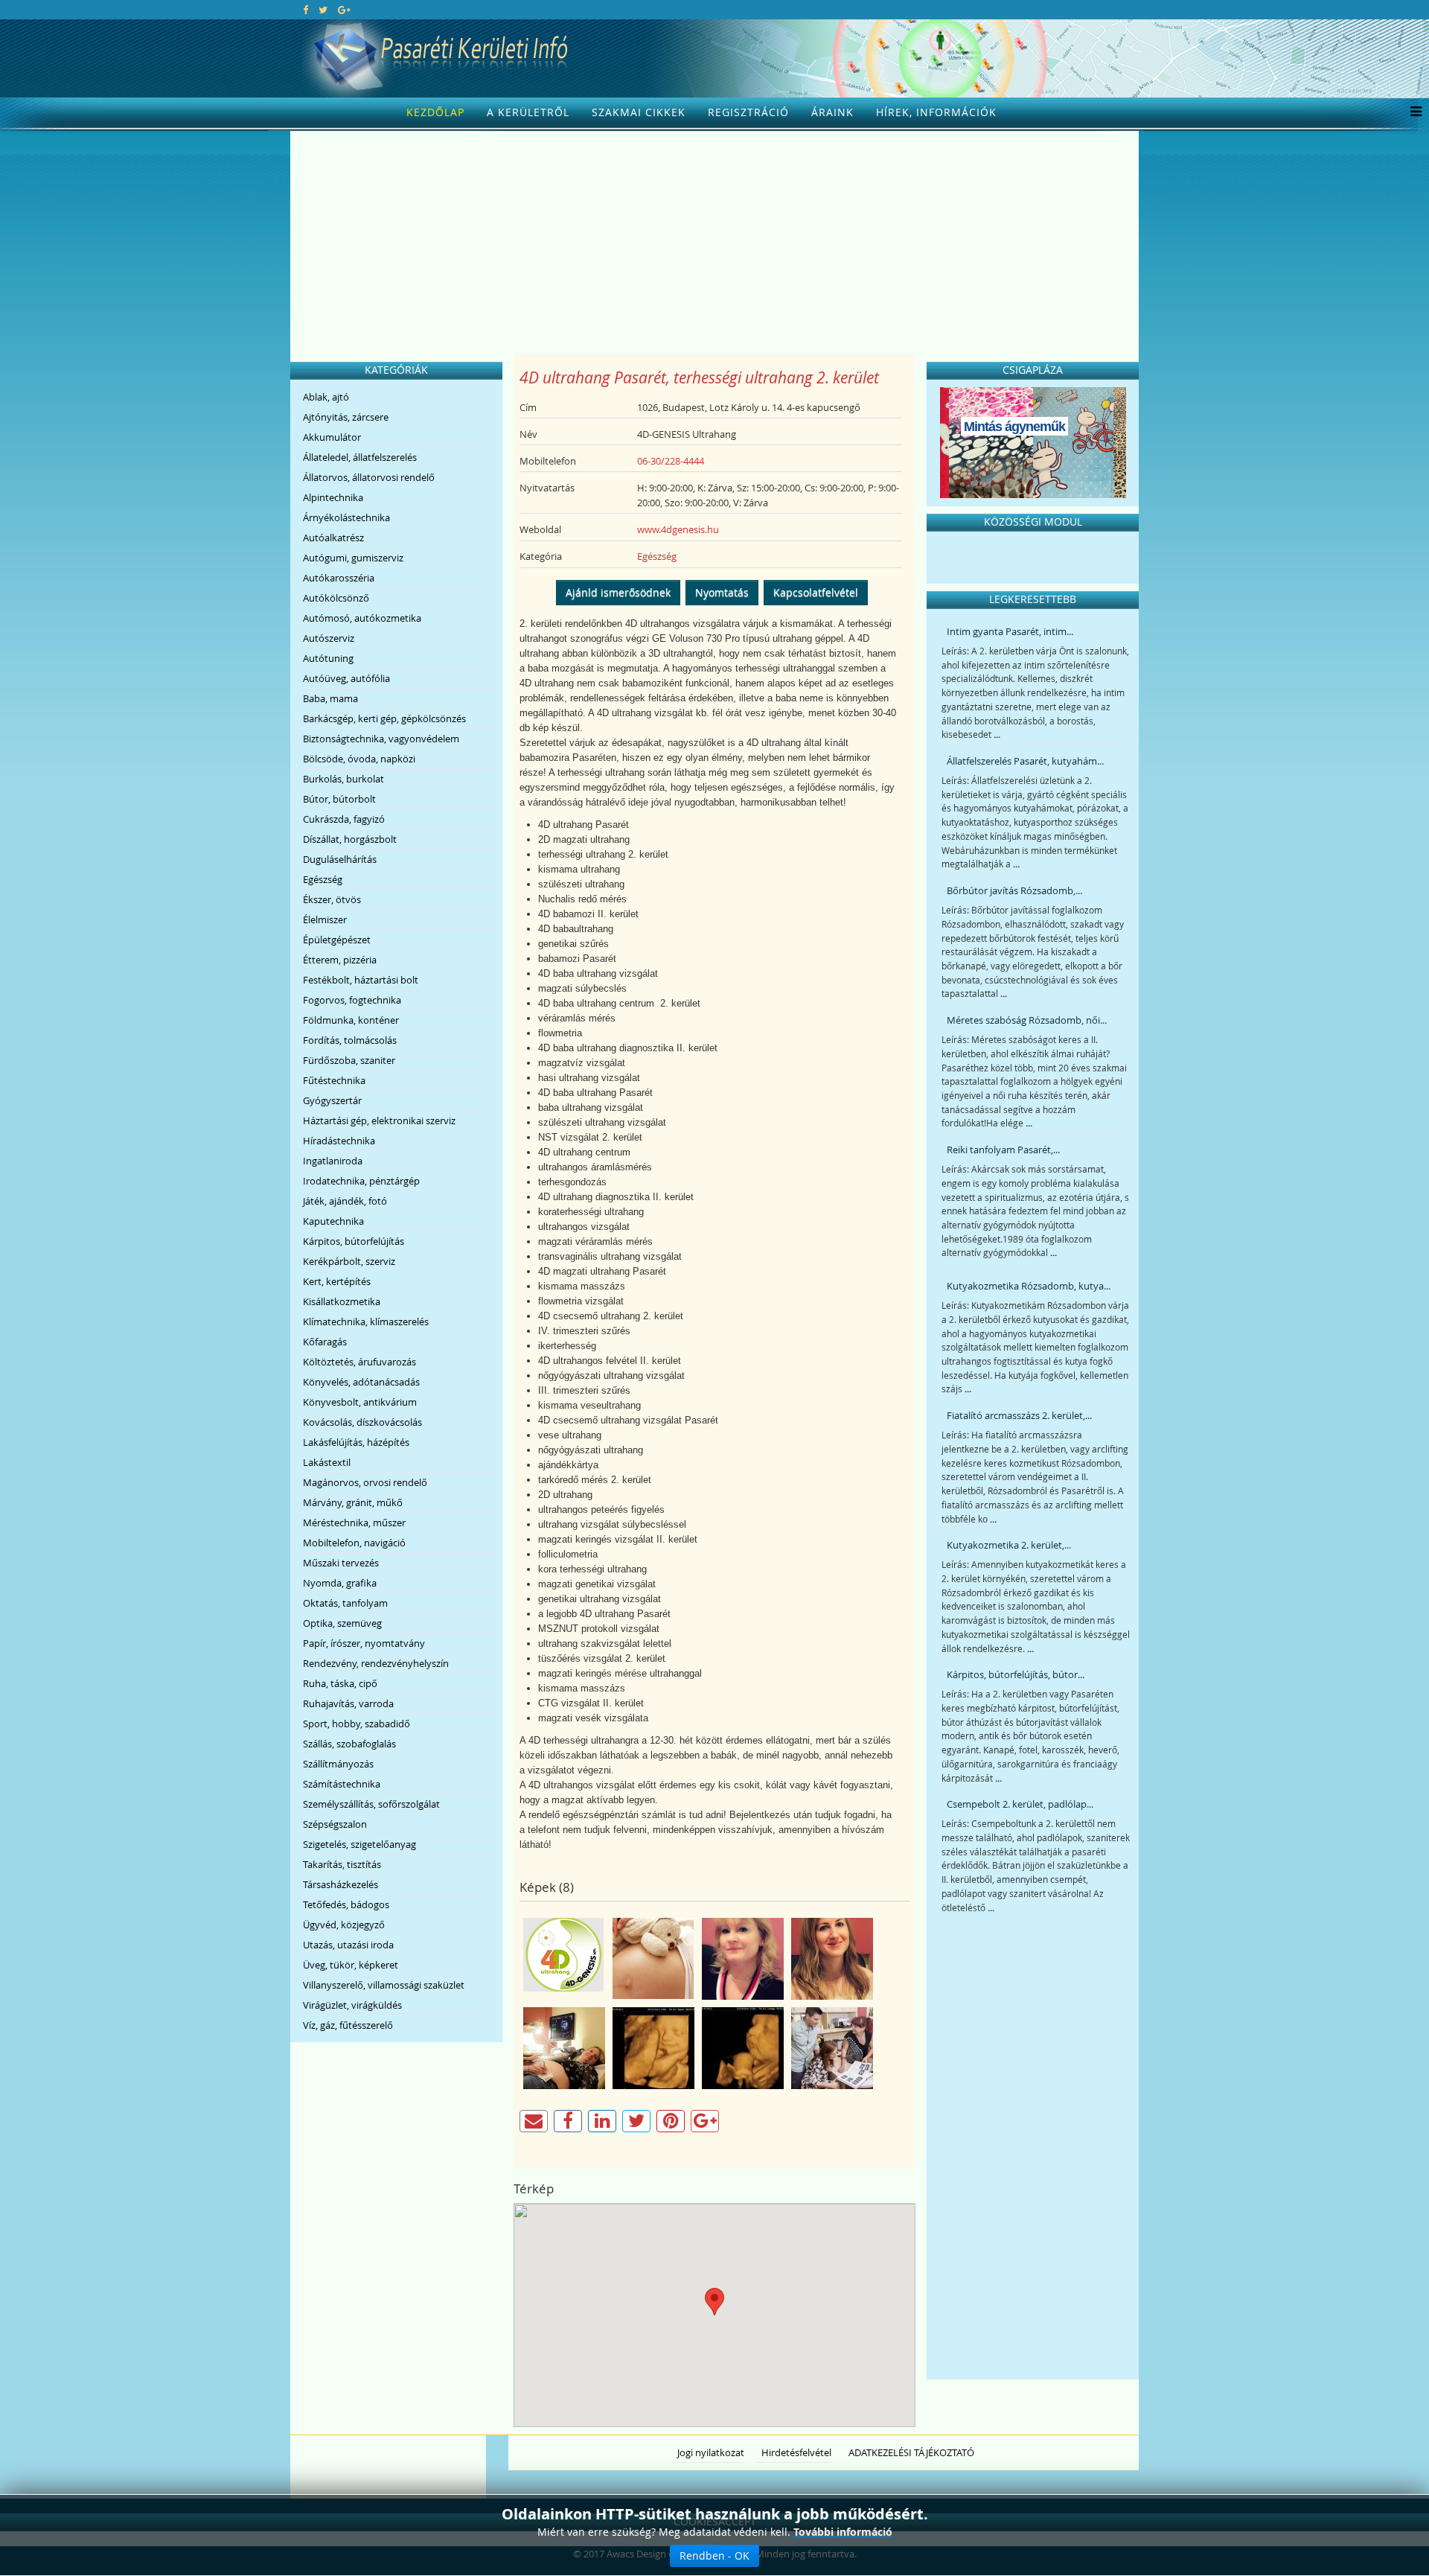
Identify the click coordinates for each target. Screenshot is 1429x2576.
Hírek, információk (936, 112)
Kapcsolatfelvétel (816, 592)
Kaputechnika (333, 1221)
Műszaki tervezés (341, 1563)
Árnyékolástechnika (346, 517)
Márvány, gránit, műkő (353, 1502)
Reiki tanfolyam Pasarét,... (1003, 1150)
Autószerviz (329, 638)
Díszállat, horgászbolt (350, 839)
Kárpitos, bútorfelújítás (354, 1241)
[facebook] (306, 10)
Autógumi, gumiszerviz (353, 558)
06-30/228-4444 (671, 461)
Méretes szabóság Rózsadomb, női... (1027, 1020)
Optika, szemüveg (342, 1623)
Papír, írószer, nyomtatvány (364, 1643)
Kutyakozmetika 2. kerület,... (1009, 1545)
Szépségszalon (335, 1824)
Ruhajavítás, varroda (348, 1703)
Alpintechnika (333, 497)
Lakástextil (327, 1462)
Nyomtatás (722, 592)
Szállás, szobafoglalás (349, 1744)
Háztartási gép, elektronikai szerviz (379, 1120)
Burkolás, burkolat (343, 779)
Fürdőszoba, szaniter (349, 1060)
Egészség (323, 879)
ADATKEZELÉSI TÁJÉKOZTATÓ (911, 2452)
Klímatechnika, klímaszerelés (366, 1322)
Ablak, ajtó (326, 397)
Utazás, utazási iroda (348, 1945)
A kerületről (528, 112)
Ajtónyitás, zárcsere (346, 417)
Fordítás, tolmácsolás (350, 1040)
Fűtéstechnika (334, 1080)
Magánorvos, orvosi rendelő (365, 1482)
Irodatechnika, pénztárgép (361, 1181)
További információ (843, 2532)
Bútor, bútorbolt (339, 799)
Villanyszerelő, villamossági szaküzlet (384, 1985)
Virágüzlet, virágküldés (352, 2005)
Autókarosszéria (339, 578)
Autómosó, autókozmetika (362, 618)
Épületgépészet (337, 940)
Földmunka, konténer (351, 1020)
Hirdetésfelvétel (796, 2452)
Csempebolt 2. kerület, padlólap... (1020, 1804)
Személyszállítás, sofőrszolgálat (371, 1804)
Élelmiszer (325, 919)
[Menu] (1412, 112)
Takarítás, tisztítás (342, 1864)
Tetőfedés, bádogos (346, 1904)
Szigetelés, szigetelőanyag (359, 1844)
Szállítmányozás (338, 1764)
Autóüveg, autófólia (346, 678)
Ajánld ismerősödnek (618, 592)
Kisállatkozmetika (342, 1301)
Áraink (832, 112)
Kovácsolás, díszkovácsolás (362, 1422)
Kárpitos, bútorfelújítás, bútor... (1016, 1674)
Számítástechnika (342, 1784)
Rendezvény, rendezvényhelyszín (376, 1663)
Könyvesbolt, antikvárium (360, 1402)
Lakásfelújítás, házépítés (356, 1442)
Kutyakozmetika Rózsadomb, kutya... (1029, 1286)
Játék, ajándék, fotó (345, 1201)
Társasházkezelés (341, 1884)
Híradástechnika (339, 1141)
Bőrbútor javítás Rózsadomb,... (1014, 890)
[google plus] (344, 10)
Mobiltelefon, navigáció (354, 1543)
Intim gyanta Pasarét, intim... (1010, 631)
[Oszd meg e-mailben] (534, 2121)
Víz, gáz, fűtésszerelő (348, 2025)
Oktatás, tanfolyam (345, 1603)
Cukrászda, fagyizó (344, 819)
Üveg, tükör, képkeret (351, 1965)
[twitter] (323, 10)
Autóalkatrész (333, 538)
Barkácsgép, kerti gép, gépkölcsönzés (384, 718)
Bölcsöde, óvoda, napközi (359, 759)
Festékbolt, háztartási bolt (361, 980)
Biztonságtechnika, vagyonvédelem (381, 739)
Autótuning (328, 658)
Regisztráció (748, 112)
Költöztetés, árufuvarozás (359, 1362)
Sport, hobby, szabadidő (357, 1724)
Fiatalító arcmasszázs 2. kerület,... (1019, 1415)
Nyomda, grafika (340, 1583)
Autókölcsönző (336, 598)
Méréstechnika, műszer (354, 1523)
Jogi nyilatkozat (711, 2452)
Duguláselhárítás (340, 859)
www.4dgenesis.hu (678, 529)
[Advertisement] (714, 243)
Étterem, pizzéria (340, 960)
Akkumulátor (332, 437)
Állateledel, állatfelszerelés (360, 457)
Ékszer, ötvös (332, 899)
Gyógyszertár (332, 1100)
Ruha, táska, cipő (340, 1683)
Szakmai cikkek (639, 112)
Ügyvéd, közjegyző (344, 1925)
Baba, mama (330, 698)
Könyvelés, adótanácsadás (361, 1382)
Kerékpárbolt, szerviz (349, 1261)
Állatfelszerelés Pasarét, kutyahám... (1025, 761)
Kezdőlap (435, 112)
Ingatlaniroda (333, 1161)
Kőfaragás (325, 1342)
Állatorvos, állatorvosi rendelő (369, 477)
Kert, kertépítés (337, 1281)
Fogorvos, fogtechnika (352, 1000)
